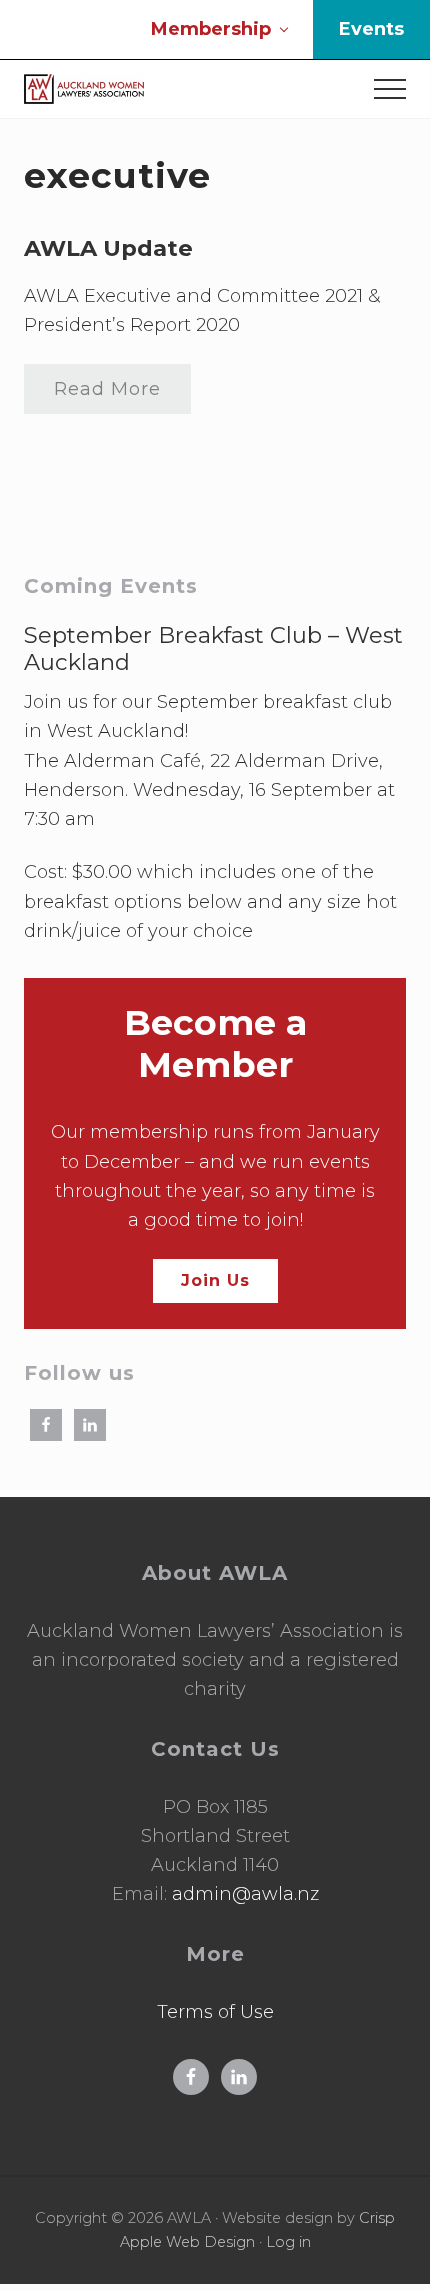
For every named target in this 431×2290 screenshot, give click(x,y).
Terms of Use (215, 2012)
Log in (288, 2242)
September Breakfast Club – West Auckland (213, 648)
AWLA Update (108, 248)
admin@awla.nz (245, 1894)
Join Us (215, 1280)
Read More (107, 396)
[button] (390, 89)
